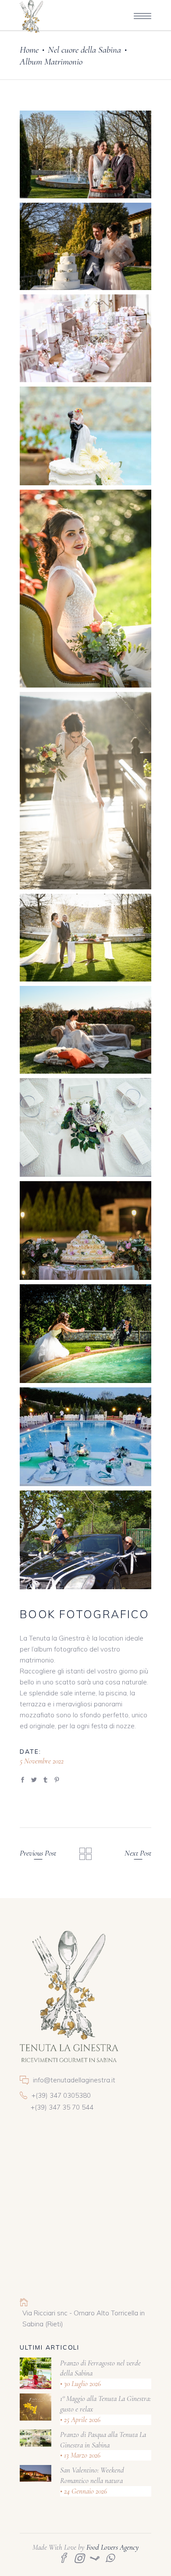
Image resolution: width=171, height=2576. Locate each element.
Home (29, 50)
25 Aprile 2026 (81, 2420)
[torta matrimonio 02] (85, 247)
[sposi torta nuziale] (85, 436)
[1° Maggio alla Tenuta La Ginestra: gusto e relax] (36, 2407)
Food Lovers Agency (113, 2547)
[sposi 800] (85, 1334)
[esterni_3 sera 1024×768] (85, 1437)
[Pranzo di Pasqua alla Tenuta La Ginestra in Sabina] (36, 2438)
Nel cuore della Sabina (84, 50)
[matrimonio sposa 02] (85, 791)
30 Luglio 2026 (82, 2384)
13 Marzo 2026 (81, 2455)
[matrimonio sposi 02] (85, 938)
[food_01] (85, 1231)
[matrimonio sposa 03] (85, 1030)
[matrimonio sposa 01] (85, 589)
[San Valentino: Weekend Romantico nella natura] (36, 2473)
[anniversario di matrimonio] (85, 1540)
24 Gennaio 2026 (85, 2491)
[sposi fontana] (85, 154)
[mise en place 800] (85, 1127)
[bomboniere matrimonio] (85, 338)
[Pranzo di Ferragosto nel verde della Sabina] (36, 2373)
